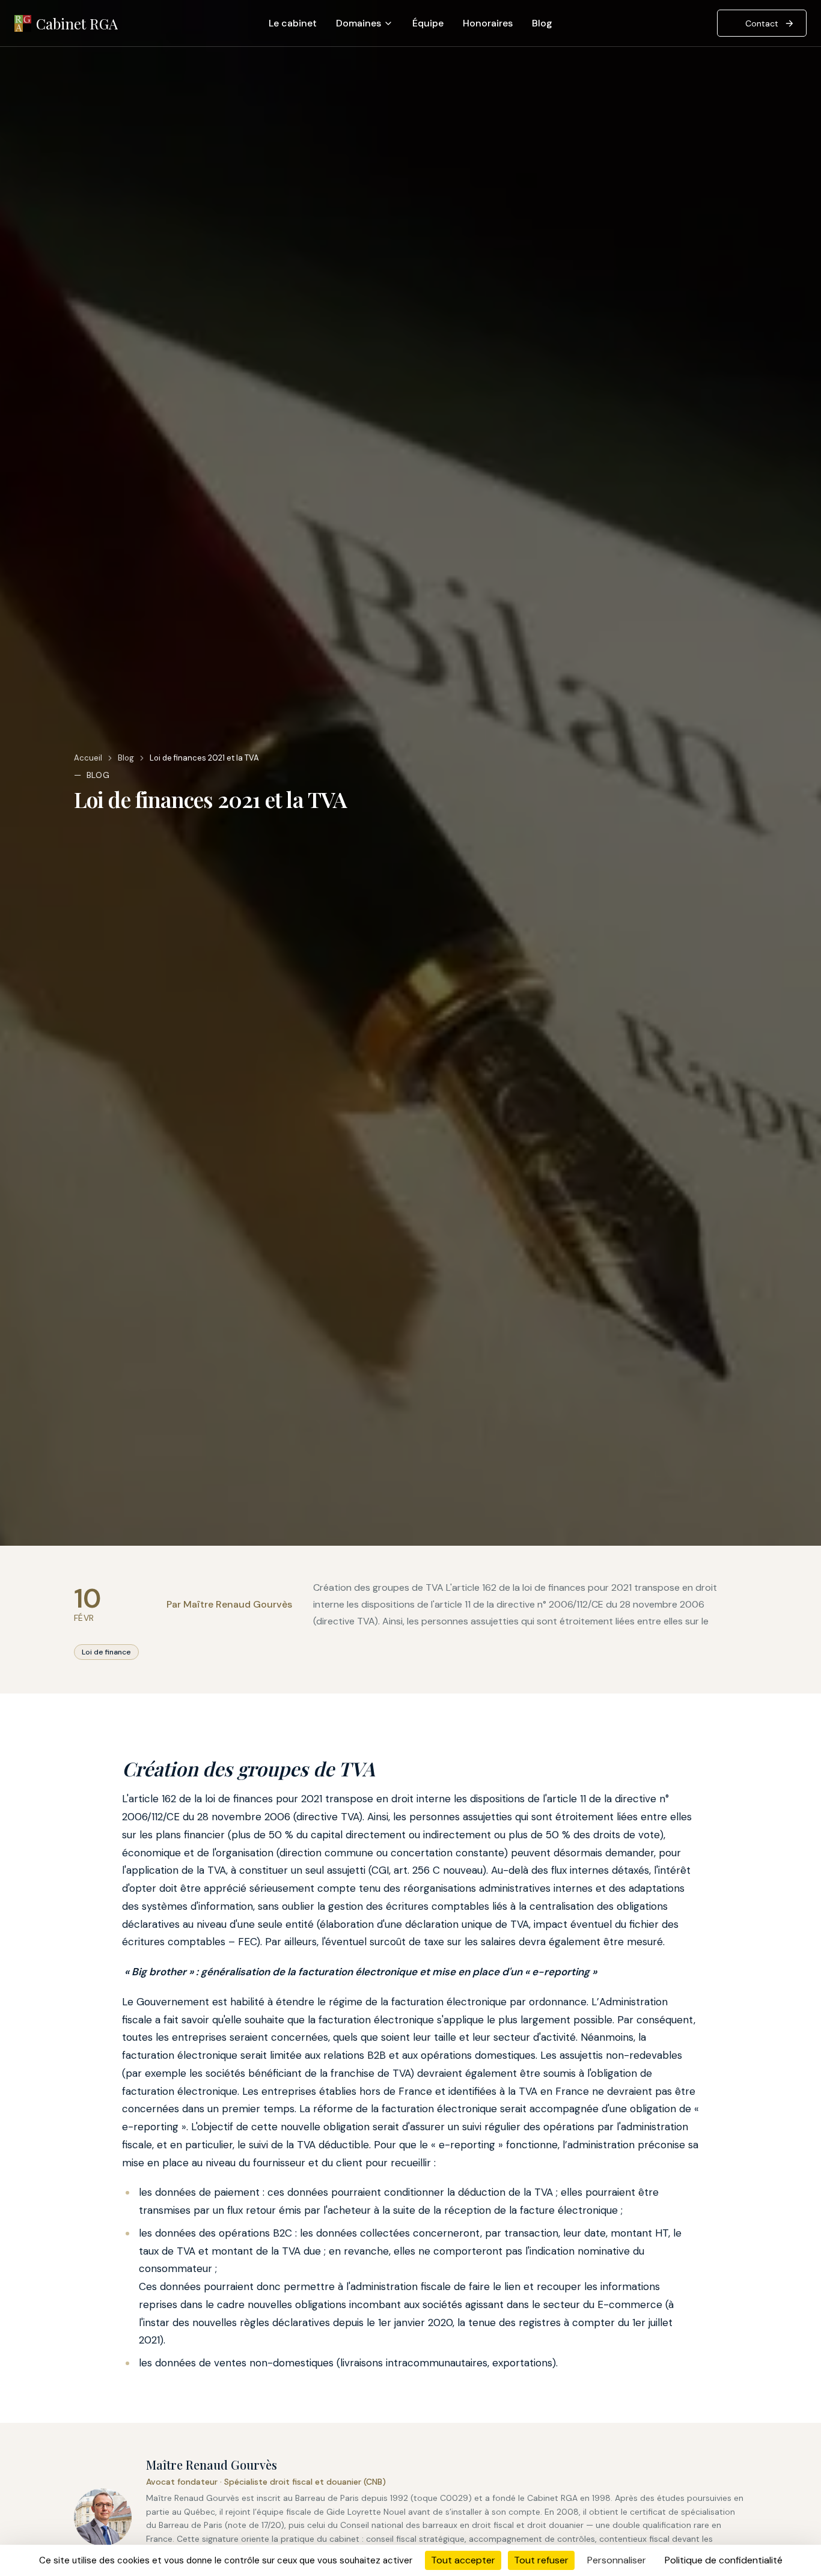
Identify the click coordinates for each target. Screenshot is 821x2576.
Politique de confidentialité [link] (724, 2560)
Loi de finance (106, 1652)
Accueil (88, 758)
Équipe (428, 23)
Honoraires (488, 23)
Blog (542, 23)
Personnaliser (617, 2560)
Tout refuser (541, 2560)
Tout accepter (463, 2560)
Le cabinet (293, 23)
